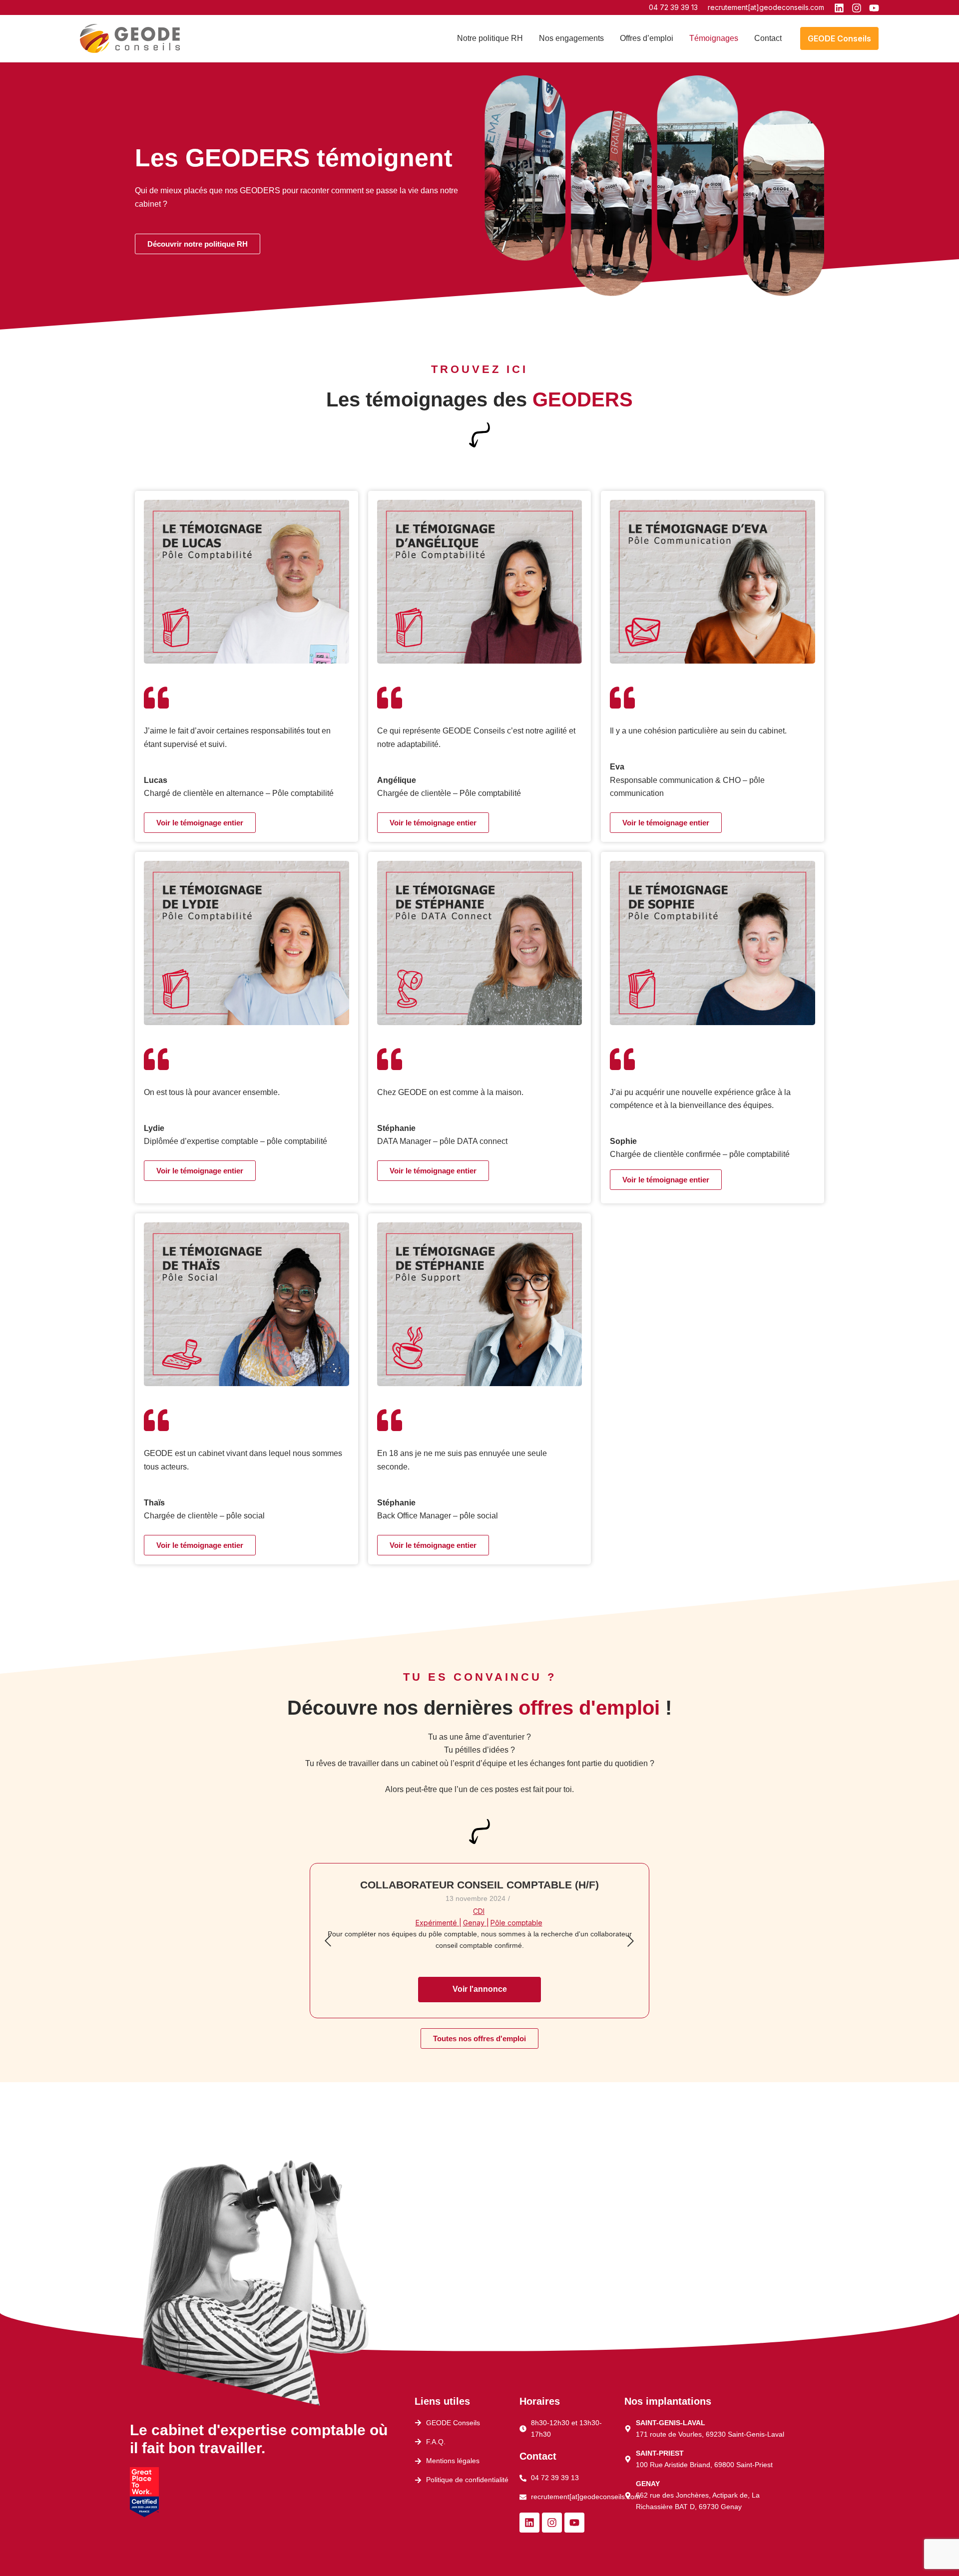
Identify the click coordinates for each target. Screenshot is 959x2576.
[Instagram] (857, 8)
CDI (479, 1911)
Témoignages (714, 38)
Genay (476, 1923)
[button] (839, 38)
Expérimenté (439, 1923)
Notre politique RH (490, 38)
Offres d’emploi (647, 38)
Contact (768, 38)
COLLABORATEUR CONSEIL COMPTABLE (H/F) (479, 1885)
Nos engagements (571, 38)
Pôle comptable (516, 1923)
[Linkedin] (839, 8)
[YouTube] (874, 8)
